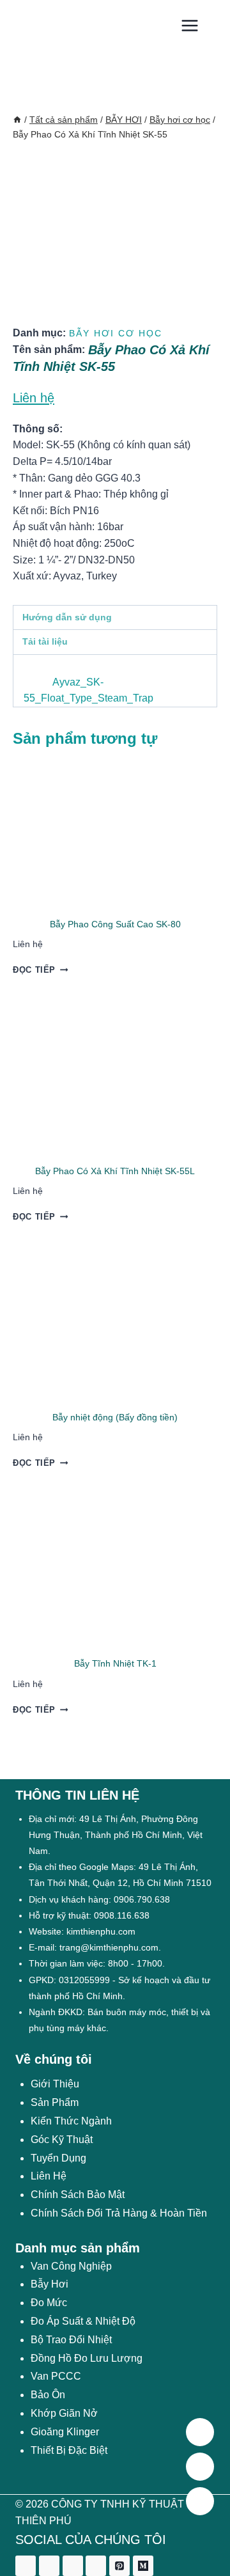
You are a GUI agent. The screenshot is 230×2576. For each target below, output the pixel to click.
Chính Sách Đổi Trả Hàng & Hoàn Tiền (119, 2213)
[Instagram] (73, 2566)
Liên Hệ (49, 2176)
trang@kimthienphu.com (109, 1947)
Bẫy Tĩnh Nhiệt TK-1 (115, 1663)
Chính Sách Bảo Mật (78, 2195)
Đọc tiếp (34, 970)
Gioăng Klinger (65, 2432)
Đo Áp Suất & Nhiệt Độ (83, 2321)
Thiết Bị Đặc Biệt (69, 2450)
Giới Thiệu (55, 2084)
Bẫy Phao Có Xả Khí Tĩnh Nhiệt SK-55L (115, 1171)
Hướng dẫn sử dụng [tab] (67, 617)
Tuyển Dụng (58, 2158)
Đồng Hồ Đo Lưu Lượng (87, 2358)
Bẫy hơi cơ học (116, 333)
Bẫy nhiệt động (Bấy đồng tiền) (115, 1417)
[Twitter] (49, 2566)
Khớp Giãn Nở (64, 2413)
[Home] (17, 120)
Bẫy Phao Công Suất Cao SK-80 (115, 924)
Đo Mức (49, 2303)
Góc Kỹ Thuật (62, 2140)
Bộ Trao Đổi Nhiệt (71, 2340)
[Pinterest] (119, 2566)
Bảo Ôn (48, 2395)
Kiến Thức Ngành (71, 2121)
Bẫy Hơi (50, 2284)
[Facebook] (26, 2566)
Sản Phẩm (55, 2102)
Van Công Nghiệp (71, 2266)
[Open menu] (189, 25)
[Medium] (143, 2566)
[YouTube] (96, 2566)
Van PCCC (56, 2376)
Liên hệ (34, 398)
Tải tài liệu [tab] (45, 641)
